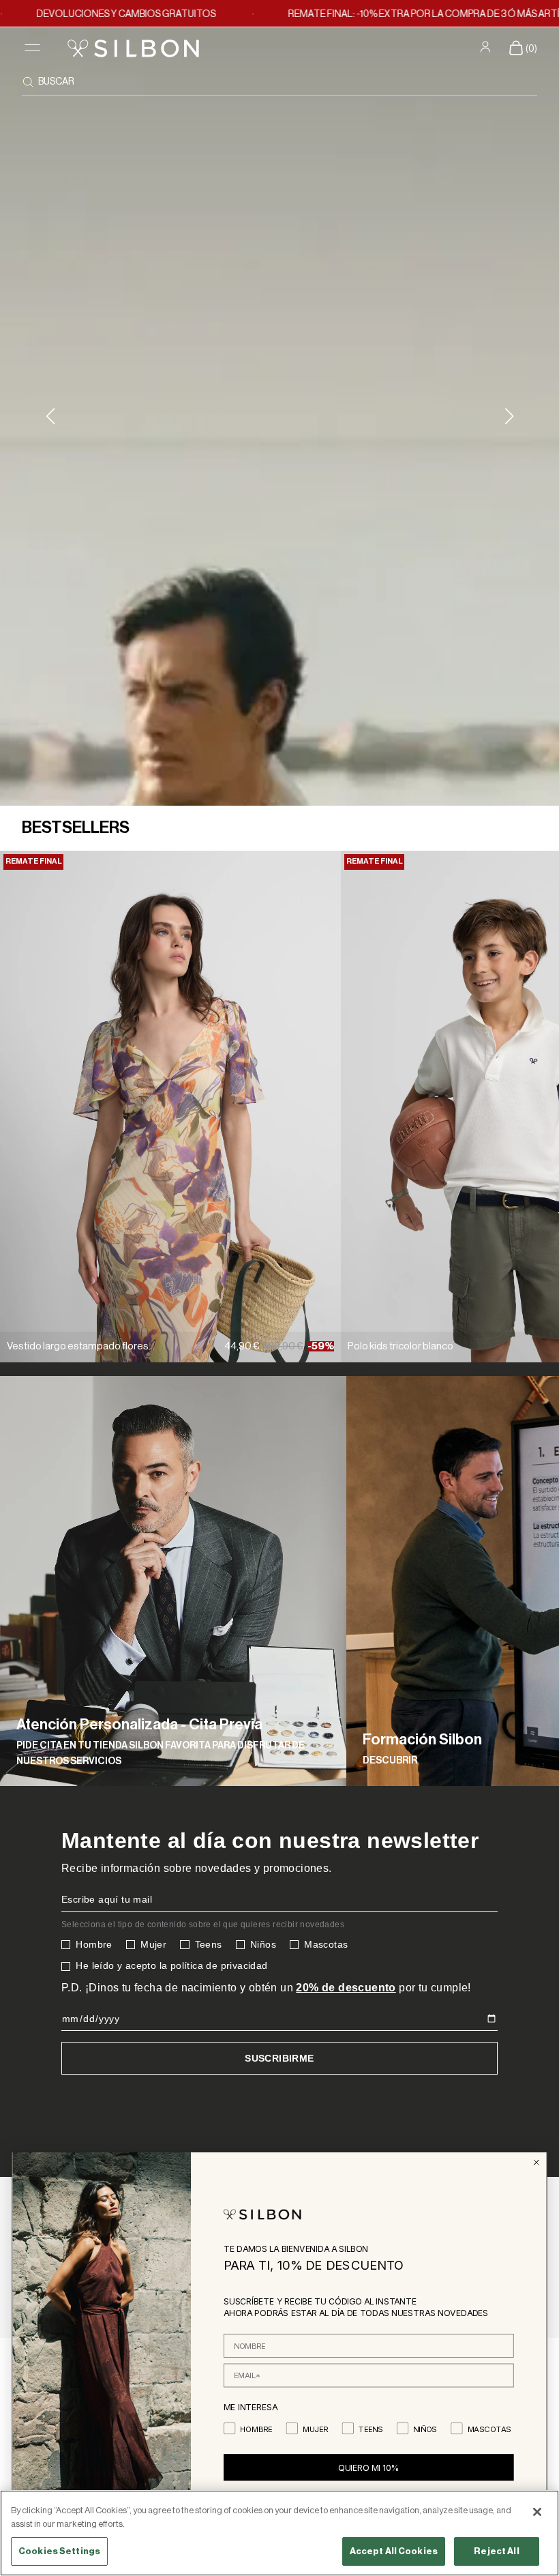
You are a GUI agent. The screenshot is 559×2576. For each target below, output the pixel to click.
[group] (173, 1581)
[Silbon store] (133, 48)
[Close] (537, 2512)
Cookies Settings (59, 2551)
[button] (509, 416)
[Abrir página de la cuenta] (487, 47)
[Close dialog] (536, 2162)
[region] (279, 2533)
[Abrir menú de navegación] (32, 48)
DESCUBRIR (390, 1761)
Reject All (496, 2551)
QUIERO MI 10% (369, 2467)
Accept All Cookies (394, 2551)
